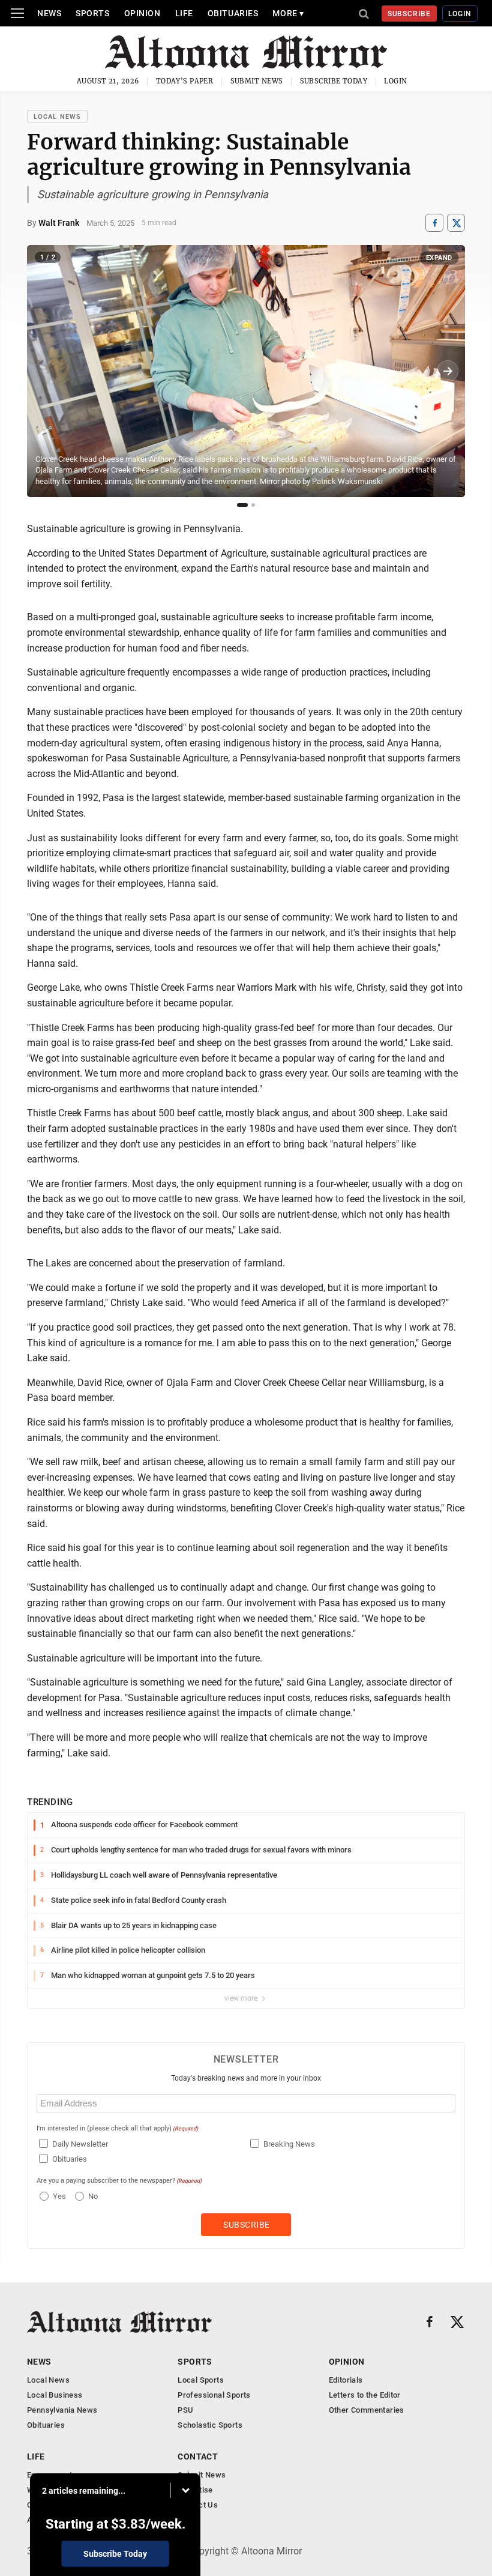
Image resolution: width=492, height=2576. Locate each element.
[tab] (242, 505)
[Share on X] (456, 223)
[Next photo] (448, 371)
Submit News (257, 81)
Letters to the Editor (365, 2395)
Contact (198, 2457)
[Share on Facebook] (434, 223)
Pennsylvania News (62, 2410)
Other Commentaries (367, 2410)
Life (184, 13)
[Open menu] (17, 13)
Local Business (55, 2395)
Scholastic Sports (210, 2425)
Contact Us (198, 2505)
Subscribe (409, 14)
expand (439, 258)
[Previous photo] (44, 371)
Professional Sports (214, 2395)
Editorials (346, 2380)
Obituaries (233, 13)
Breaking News (289, 2144)
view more (242, 1998)
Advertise (195, 2490)
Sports (92, 13)
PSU (185, 2410)
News (49, 13)
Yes (58, 2196)
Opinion (142, 13)
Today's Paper (185, 81)
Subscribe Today (334, 81)
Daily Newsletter (80, 2144)
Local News (57, 117)
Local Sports (201, 2380)
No (93, 2196)
